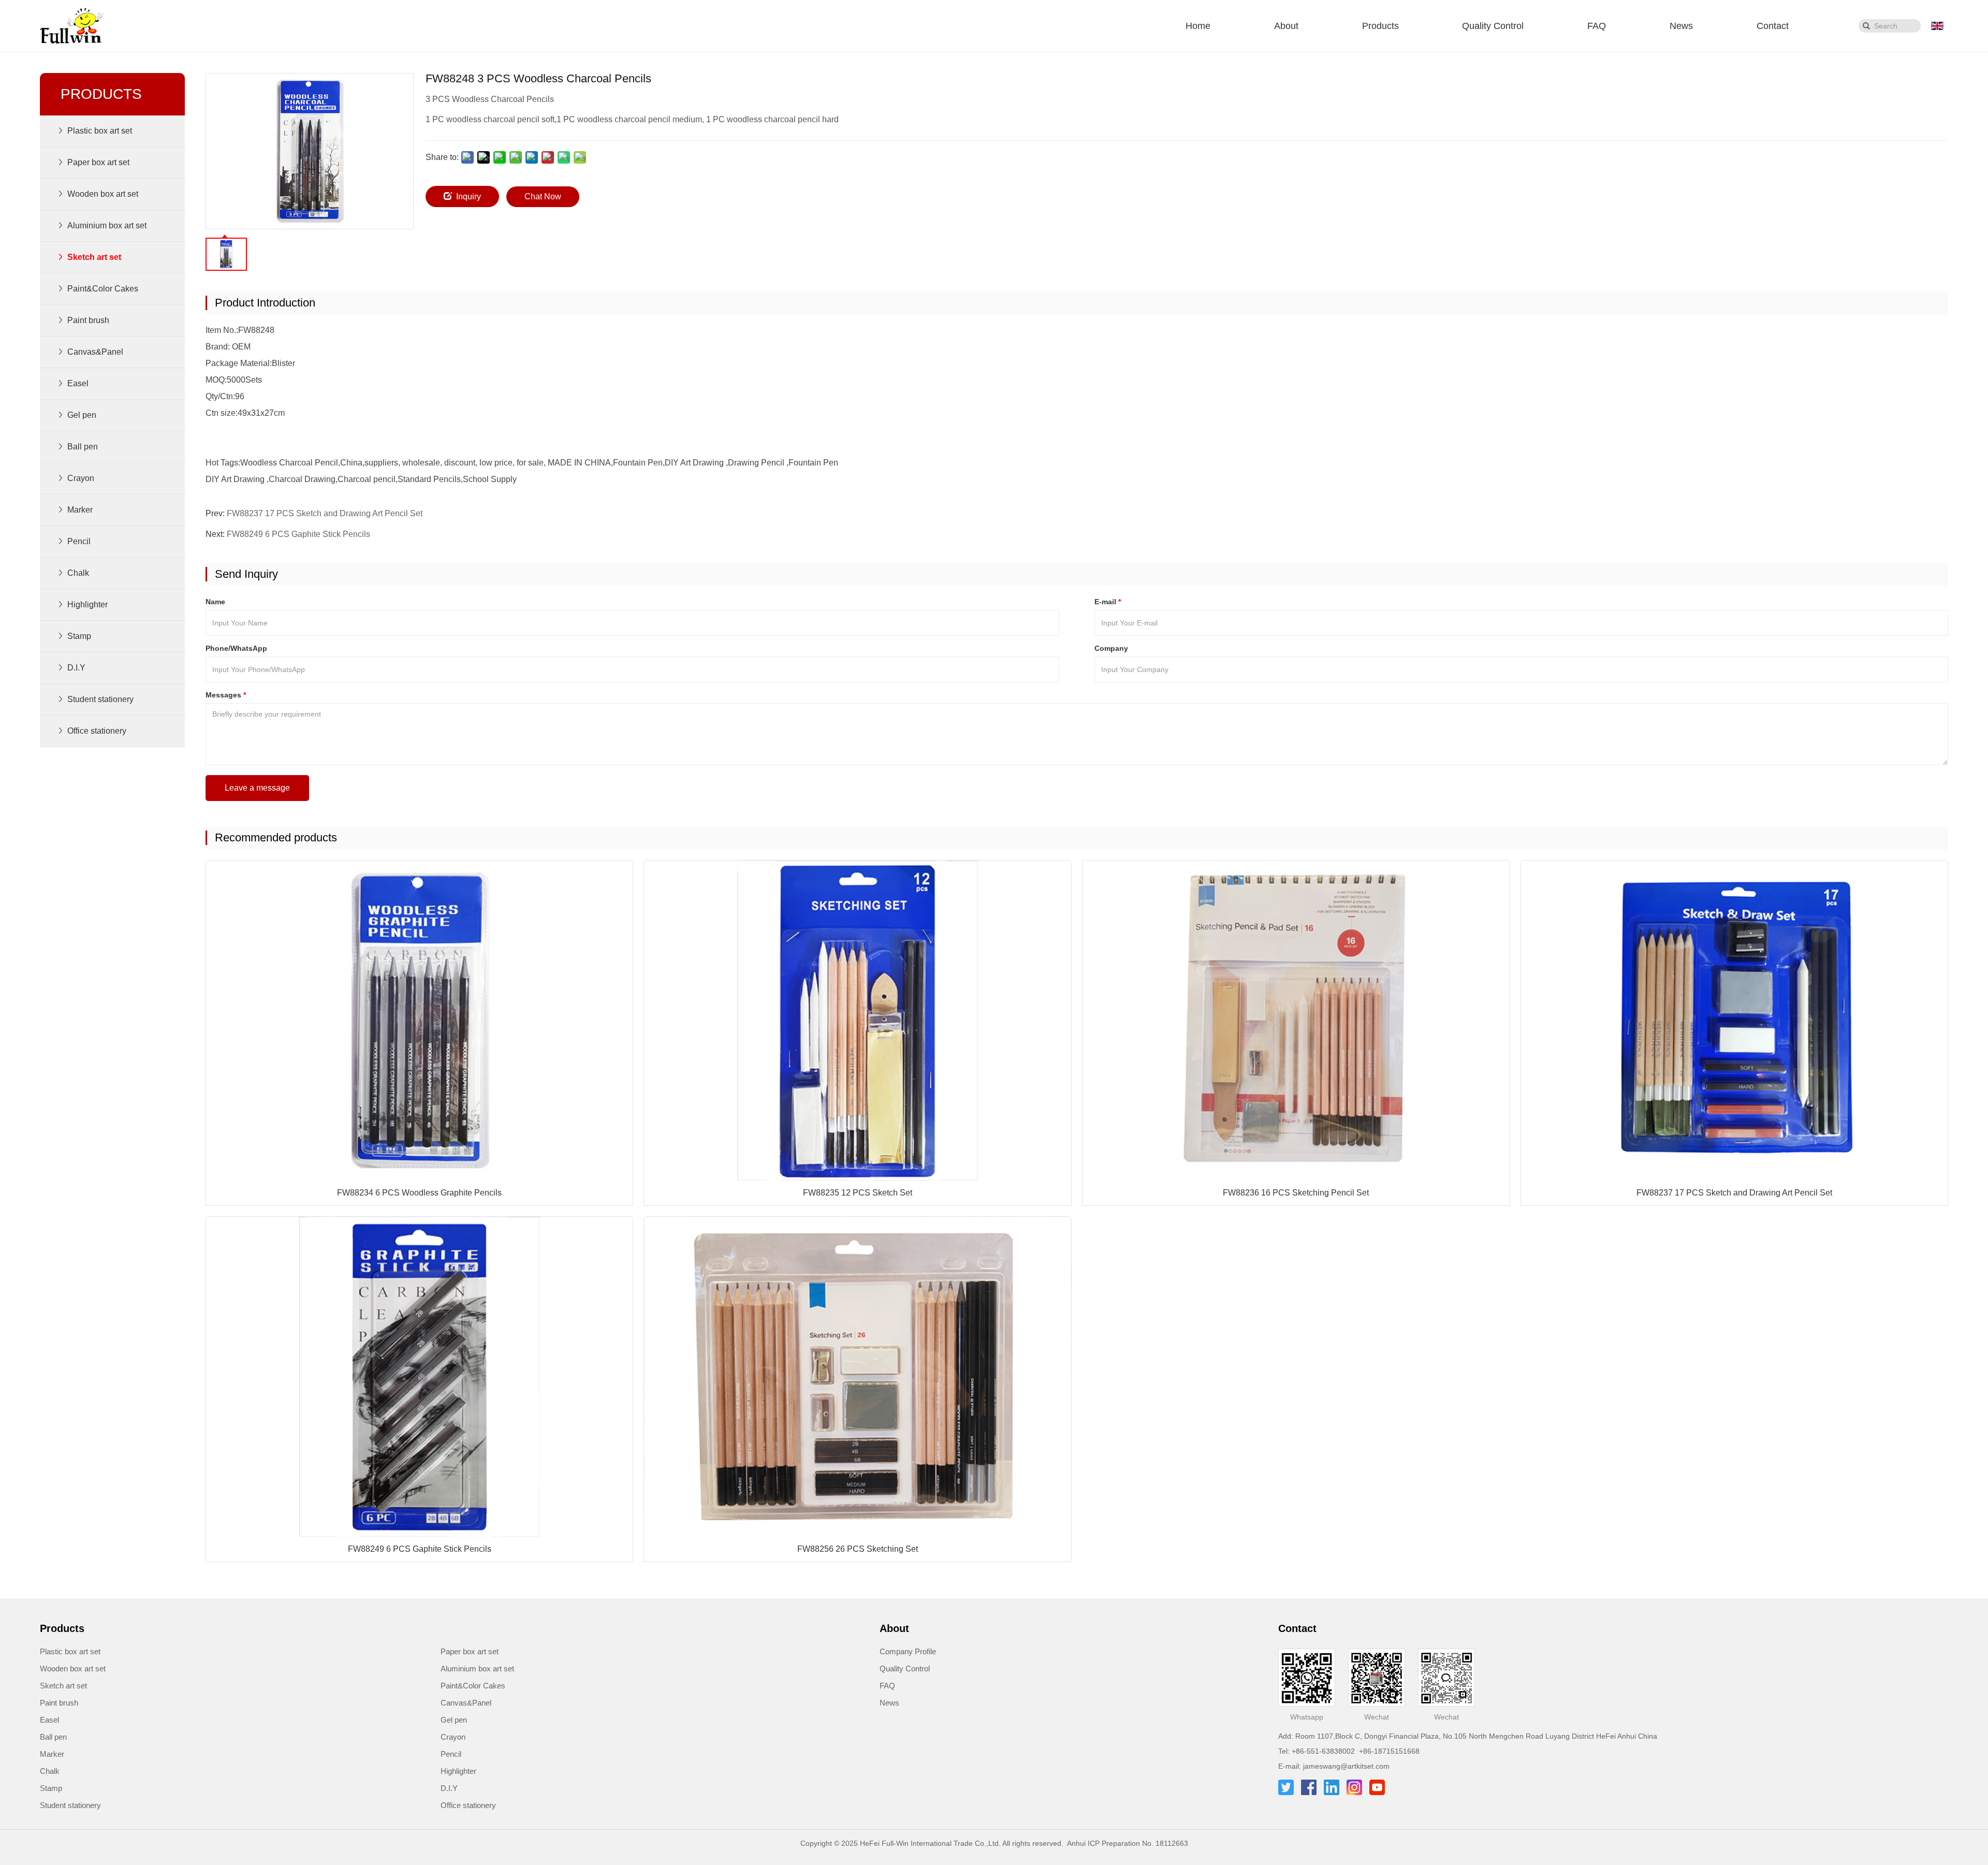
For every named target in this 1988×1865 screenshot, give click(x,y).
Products (1380, 26)
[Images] (310, 151)
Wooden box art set (73, 1669)
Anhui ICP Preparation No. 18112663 (1128, 1843)
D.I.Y (449, 1788)
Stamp (51, 1788)
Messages (226, 695)
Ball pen (53, 1737)
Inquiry (469, 196)
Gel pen (454, 1720)
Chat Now (543, 196)
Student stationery (70, 1805)
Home (1198, 26)
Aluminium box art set (477, 1669)
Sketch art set (63, 1686)
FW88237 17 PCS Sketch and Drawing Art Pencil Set (325, 513)
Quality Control (1493, 26)
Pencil (451, 1754)
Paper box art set (470, 1651)
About (1286, 26)
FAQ (1597, 26)
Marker (52, 1754)
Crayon (453, 1737)
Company (1111, 648)
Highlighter (458, 1771)
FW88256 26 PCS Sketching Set (858, 1549)
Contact (1773, 26)
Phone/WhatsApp (236, 648)
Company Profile (908, 1651)
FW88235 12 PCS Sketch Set (858, 1193)
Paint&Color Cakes (473, 1686)
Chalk (50, 1771)
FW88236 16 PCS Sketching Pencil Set (1296, 1193)
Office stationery (468, 1805)
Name (215, 602)
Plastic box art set (70, 1651)
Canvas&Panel (466, 1703)
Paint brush (59, 1703)
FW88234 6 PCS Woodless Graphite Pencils (419, 1193)
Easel (49, 1720)
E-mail (1108, 602)
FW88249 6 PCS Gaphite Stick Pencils (298, 534)
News (1681, 26)
